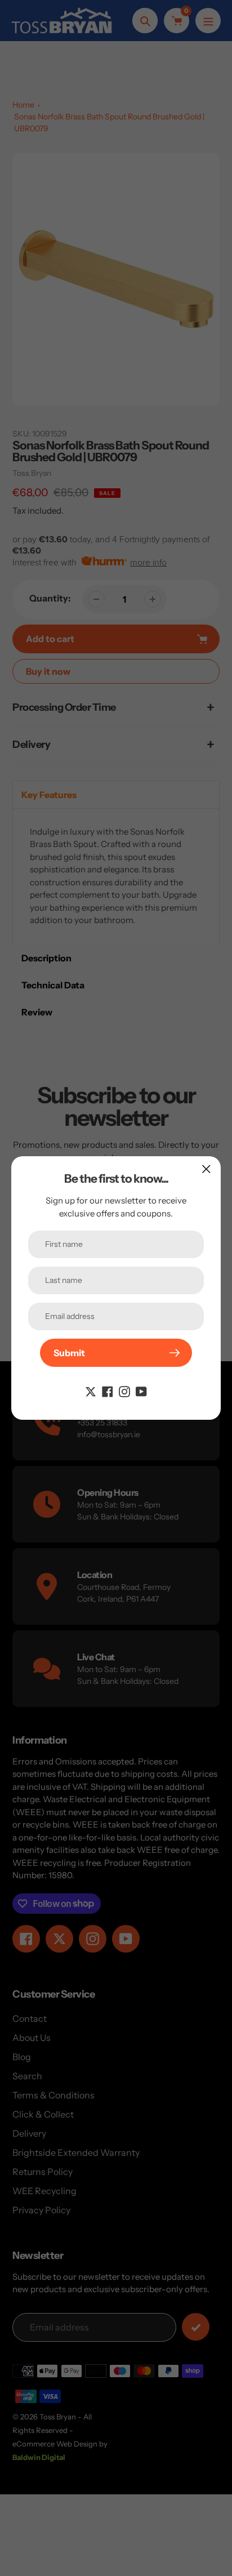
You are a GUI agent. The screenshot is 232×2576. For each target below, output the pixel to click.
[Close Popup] (206, 1169)
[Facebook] (108, 1390)
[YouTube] (141, 1390)
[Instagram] (124, 1390)
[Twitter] (91, 1390)
